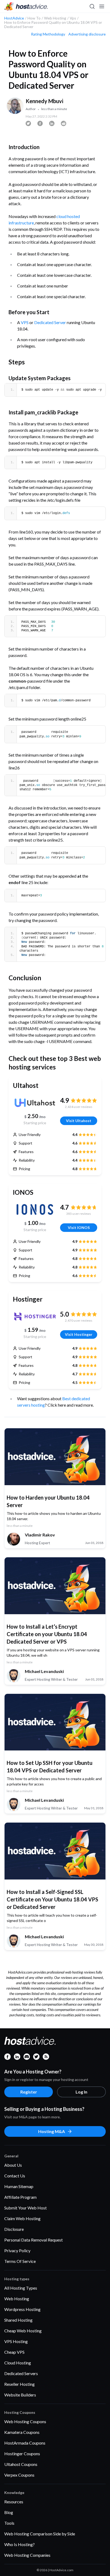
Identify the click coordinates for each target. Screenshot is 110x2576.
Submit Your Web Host (25, 2208)
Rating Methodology (48, 34)
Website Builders (20, 2395)
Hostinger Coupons (22, 2454)
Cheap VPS (14, 2352)
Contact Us (15, 2176)
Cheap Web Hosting (23, 2331)
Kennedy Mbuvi (44, 101)
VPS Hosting (16, 2341)
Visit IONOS (79, 1227)
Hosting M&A (52, 2131)
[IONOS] (35, 1209)
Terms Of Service (20, 2261)
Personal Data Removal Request (34, 2240)
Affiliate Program (20, 2197)
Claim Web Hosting (22, 2218)
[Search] (92, 6)
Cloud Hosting (18, 2363)
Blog (9, 2512)
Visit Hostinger (79, 1334)
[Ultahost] (35, 1103)
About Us (13, 2165)
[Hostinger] (35, 1316)
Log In (81, 2092)
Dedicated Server (50, 322)
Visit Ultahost (79, 1121)
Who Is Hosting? (19, 2544)
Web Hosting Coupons (25, 2421)
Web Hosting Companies (27, 2555)
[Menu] (101, 6)
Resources (14, 2502)
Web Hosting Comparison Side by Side (40, 2534)
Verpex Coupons (19, 2475)
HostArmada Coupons (25, 2443)
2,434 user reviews (79, 1107)
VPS (25, 322)
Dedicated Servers (21, 2373)
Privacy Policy (17, 2250)
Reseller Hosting (19, 2384)
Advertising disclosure (87, 34)
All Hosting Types (21, 2288)
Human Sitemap (19, 2186)
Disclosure (14, 2229)
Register (29, 2092)
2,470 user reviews (79, 1320)
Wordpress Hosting (22, 2309)
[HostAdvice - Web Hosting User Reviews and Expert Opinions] (26, 6)
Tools (9, 2523)
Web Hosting (17, 2299)
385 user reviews (79, 1214)
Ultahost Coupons (21, 2464)
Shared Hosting (18, 2320)
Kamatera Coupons (22, 2432)
